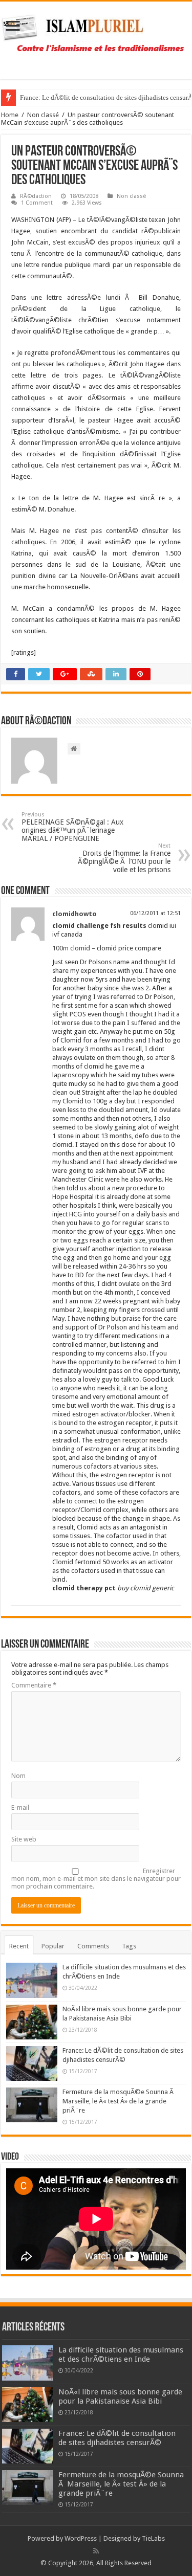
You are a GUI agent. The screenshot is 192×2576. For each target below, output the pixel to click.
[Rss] (96, 2551)
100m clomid (71, 948)
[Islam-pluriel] (96, 38)
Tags (129, 1946)
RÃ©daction (36, 196)
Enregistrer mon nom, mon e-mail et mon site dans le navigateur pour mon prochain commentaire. (96, 1879)
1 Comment (37, 203)
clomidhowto (74, 914)
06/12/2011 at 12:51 (155, 913)
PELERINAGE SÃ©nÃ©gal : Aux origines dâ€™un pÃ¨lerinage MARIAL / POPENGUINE (72, 827)
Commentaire (34, 1685)
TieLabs (153, 2538)
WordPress (81, 2538)
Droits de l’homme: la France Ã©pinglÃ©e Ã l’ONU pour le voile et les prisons (124, 858)
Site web (24, 1839)
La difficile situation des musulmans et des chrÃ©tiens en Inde (121, 2355)
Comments (93, 1946)
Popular (53, 1946)
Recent (19, 1946)
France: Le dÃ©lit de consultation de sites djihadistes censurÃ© (117, 2438)
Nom (18, 1776)
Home (10, 115)
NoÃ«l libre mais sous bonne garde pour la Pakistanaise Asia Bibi (120, 2396)
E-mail (20, 1807)
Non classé (43, 115)
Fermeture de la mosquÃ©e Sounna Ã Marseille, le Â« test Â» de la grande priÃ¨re (119, 2101)
